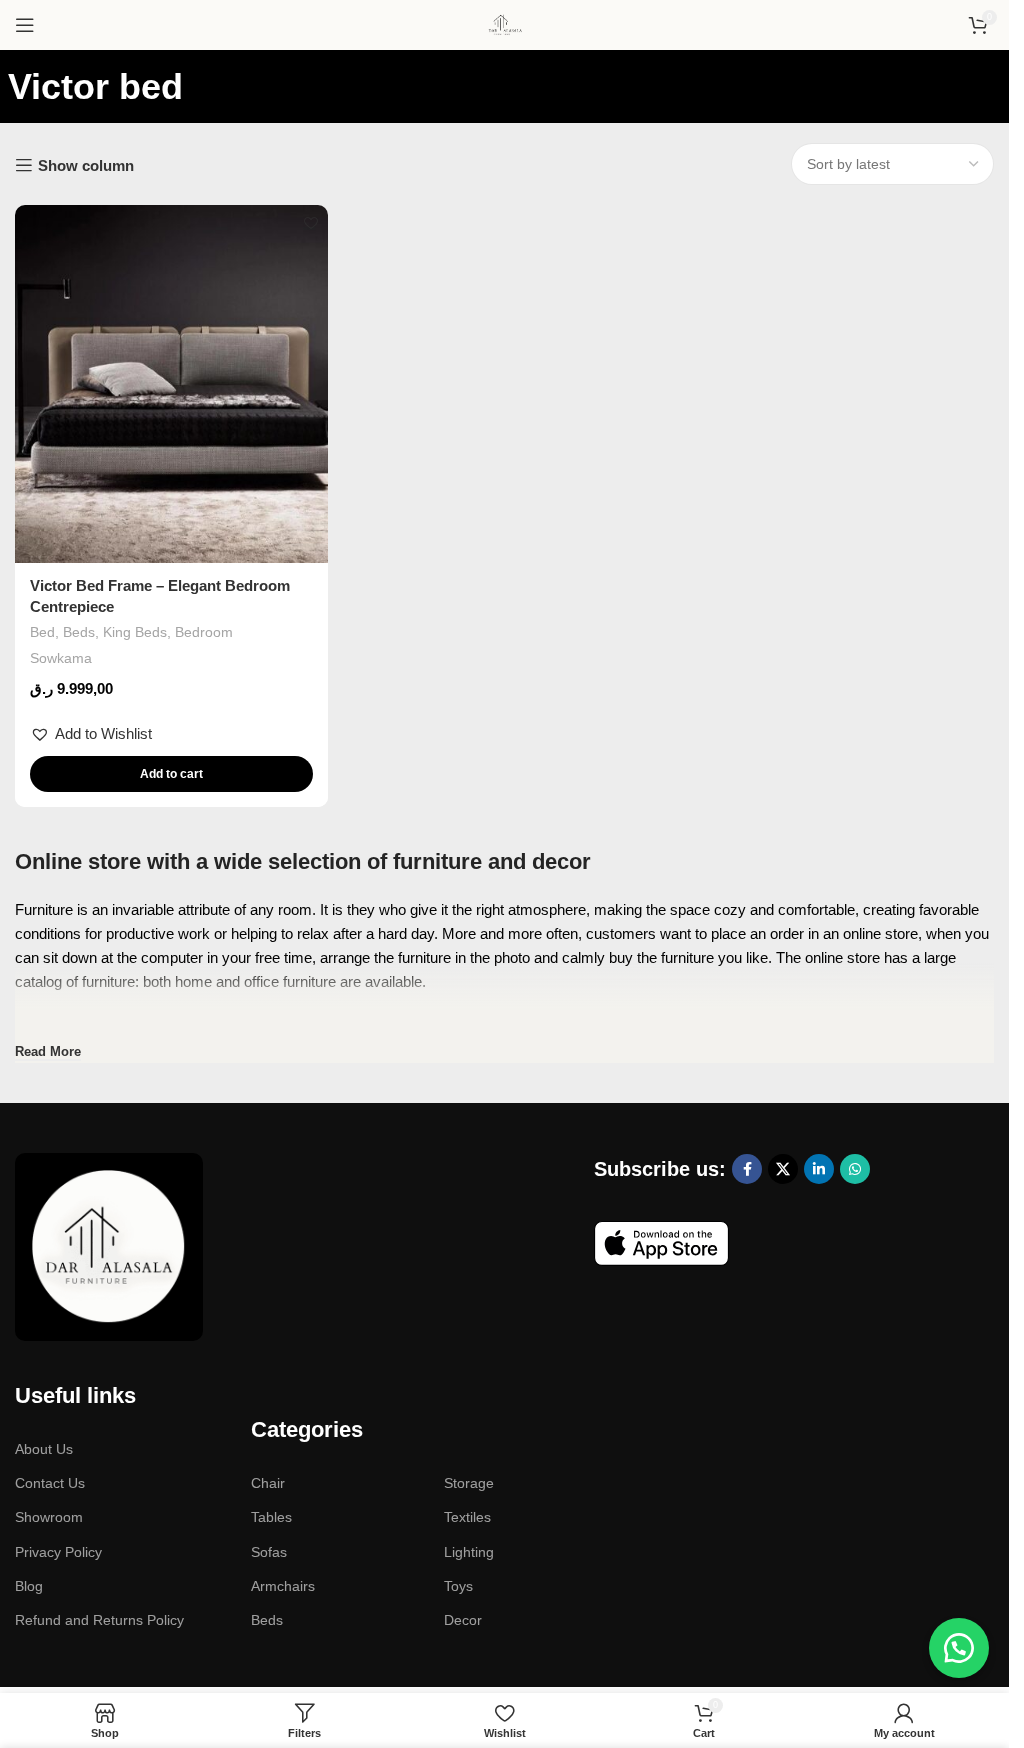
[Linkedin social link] (819, 1169)
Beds (79, 632)
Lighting (469, 1552)
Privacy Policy (58, 1552)
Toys (458, 1586)
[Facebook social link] (747, 1169)
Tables (271, 1517)
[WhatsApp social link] (855, 1169)
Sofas (269, 1552)
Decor (463, 1620)
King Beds (135, 632)
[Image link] (109, 1245)
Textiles (467, 1517)
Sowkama (61, 658)
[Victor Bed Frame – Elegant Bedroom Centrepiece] (171, 384)
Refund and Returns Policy (99, 1620)
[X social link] (783, 1169)
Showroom (49, 1517)
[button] (91, 733)
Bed (42, 632)
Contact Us (50, 1483)
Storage (469, 1483)
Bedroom (204, 632)
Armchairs (283, 1586)
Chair (268, 1483)
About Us (44, 1449)
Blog (29, 1586)
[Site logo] (505, 23)
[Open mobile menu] (25, 25)
